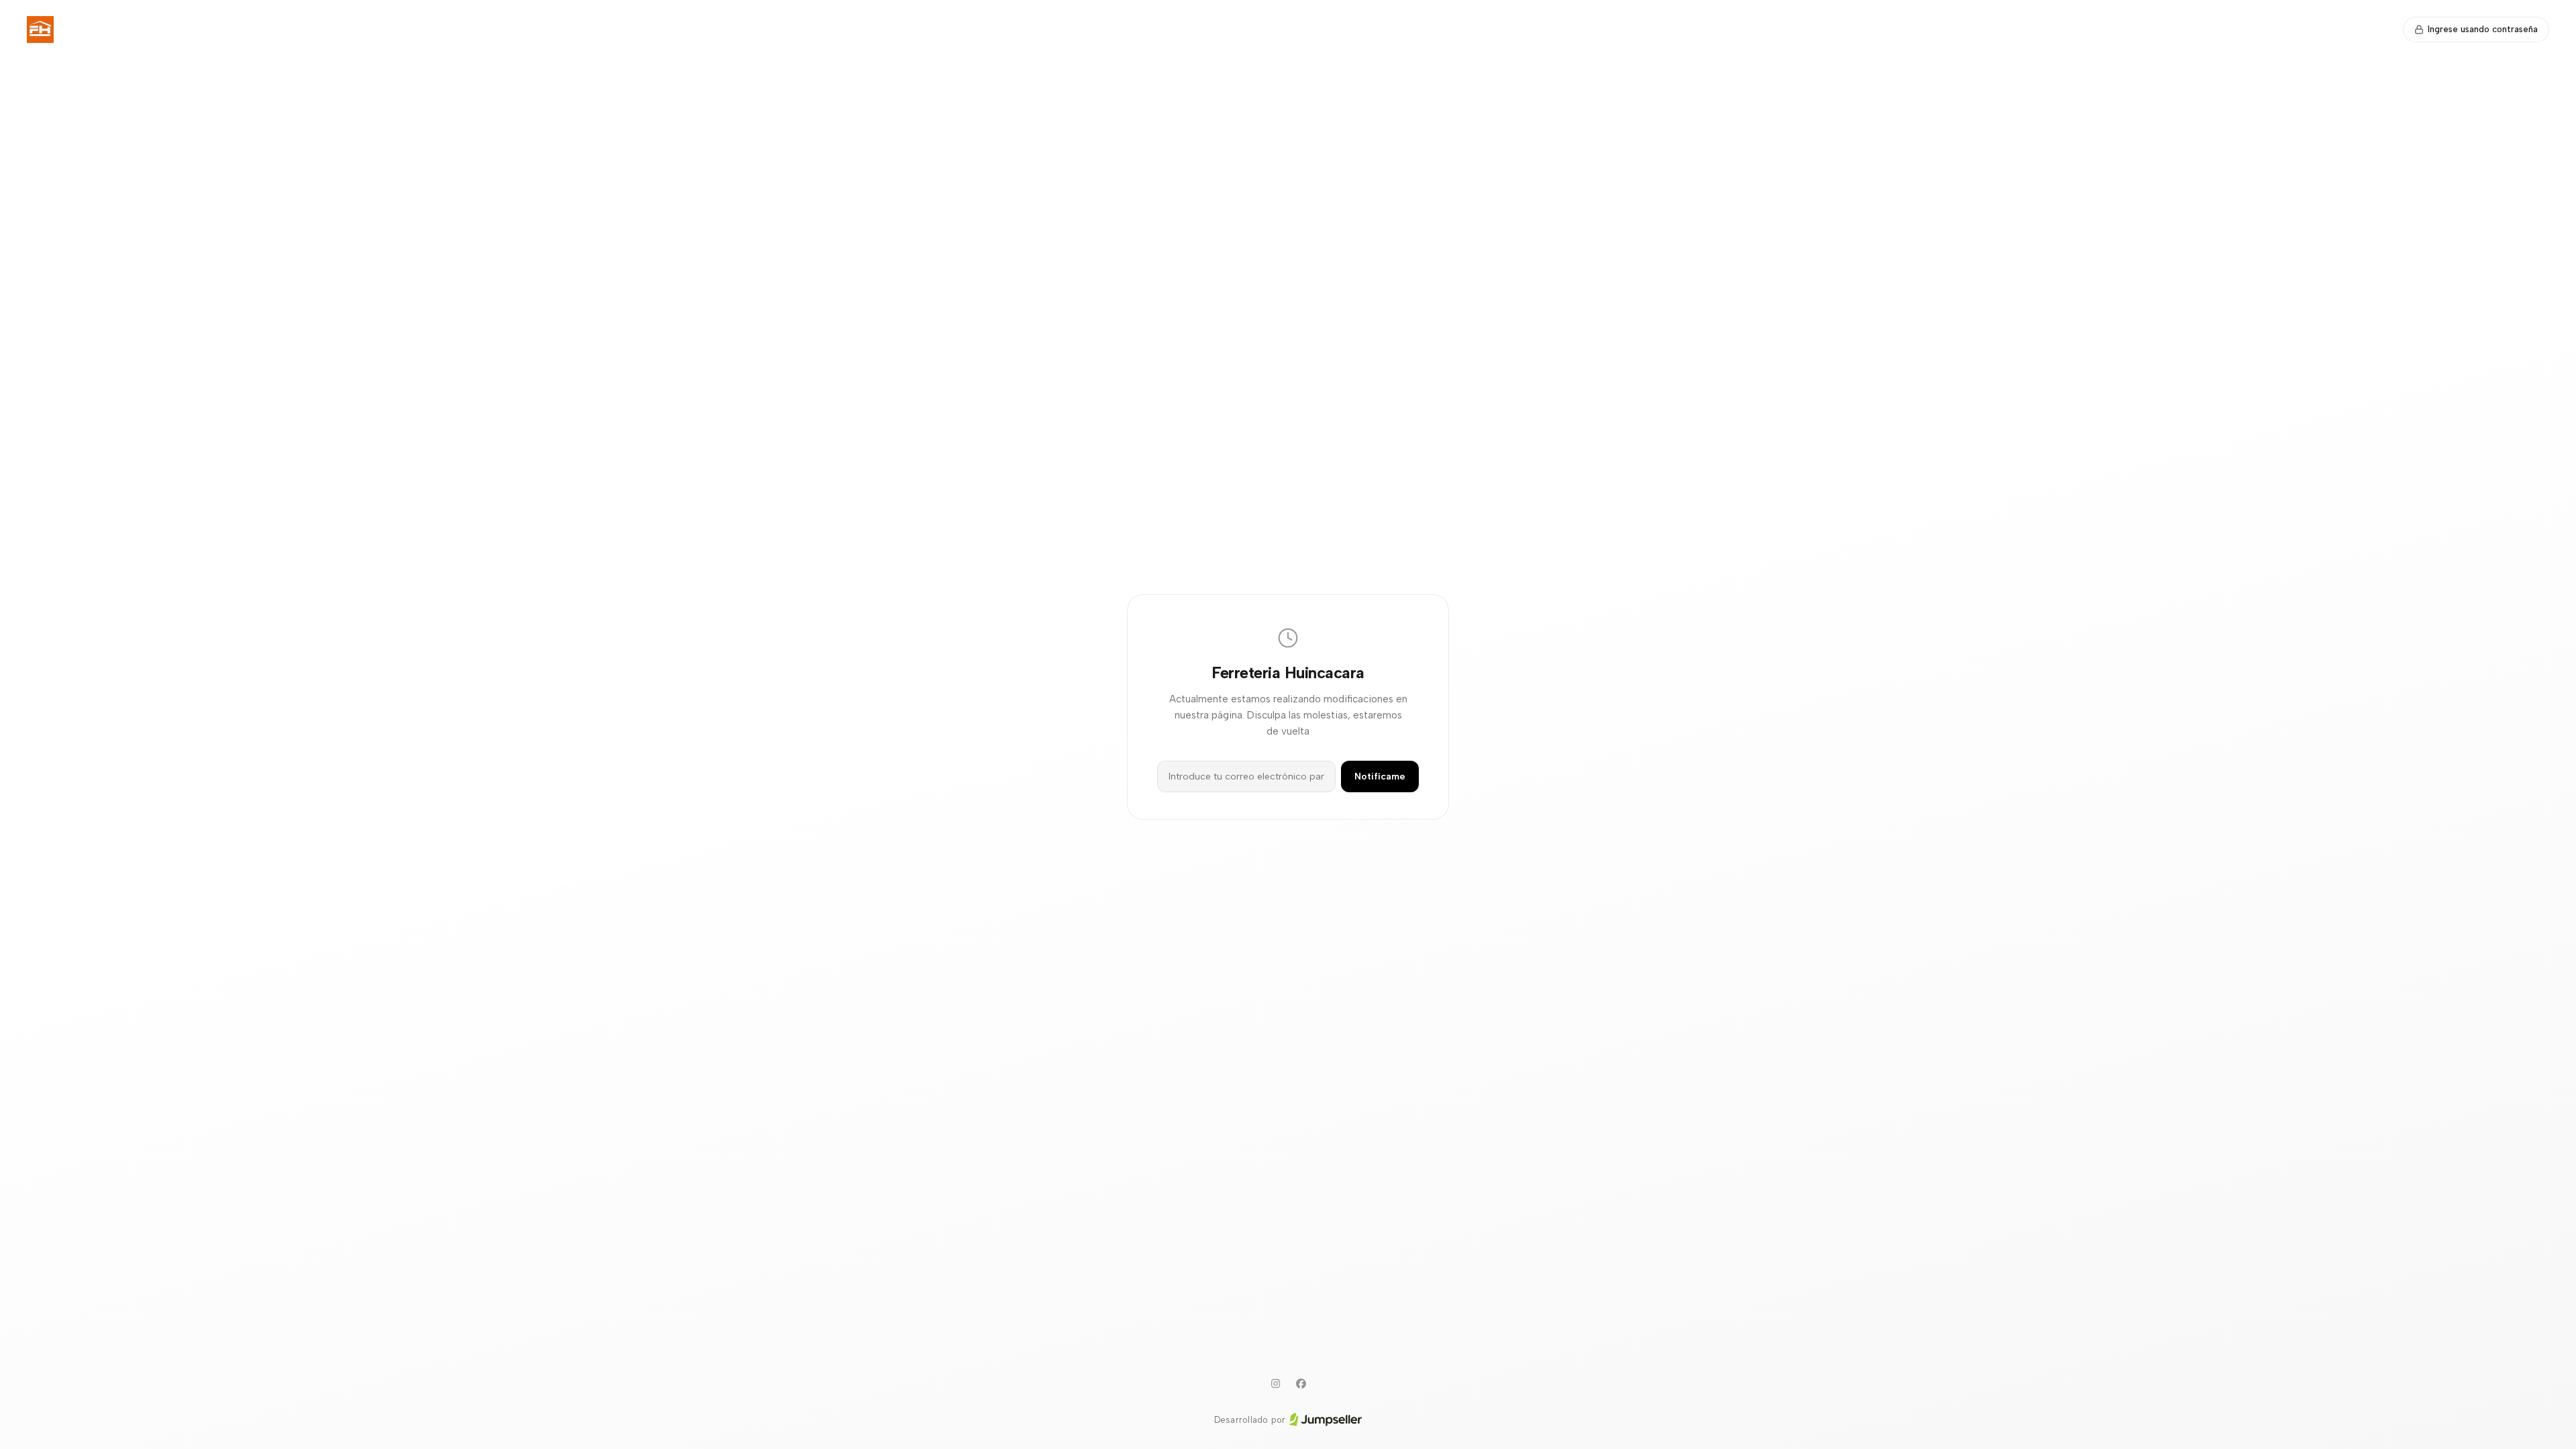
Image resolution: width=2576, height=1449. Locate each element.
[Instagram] (1275, 1384)
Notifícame (1380, 776)
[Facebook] (1301, 1384)
